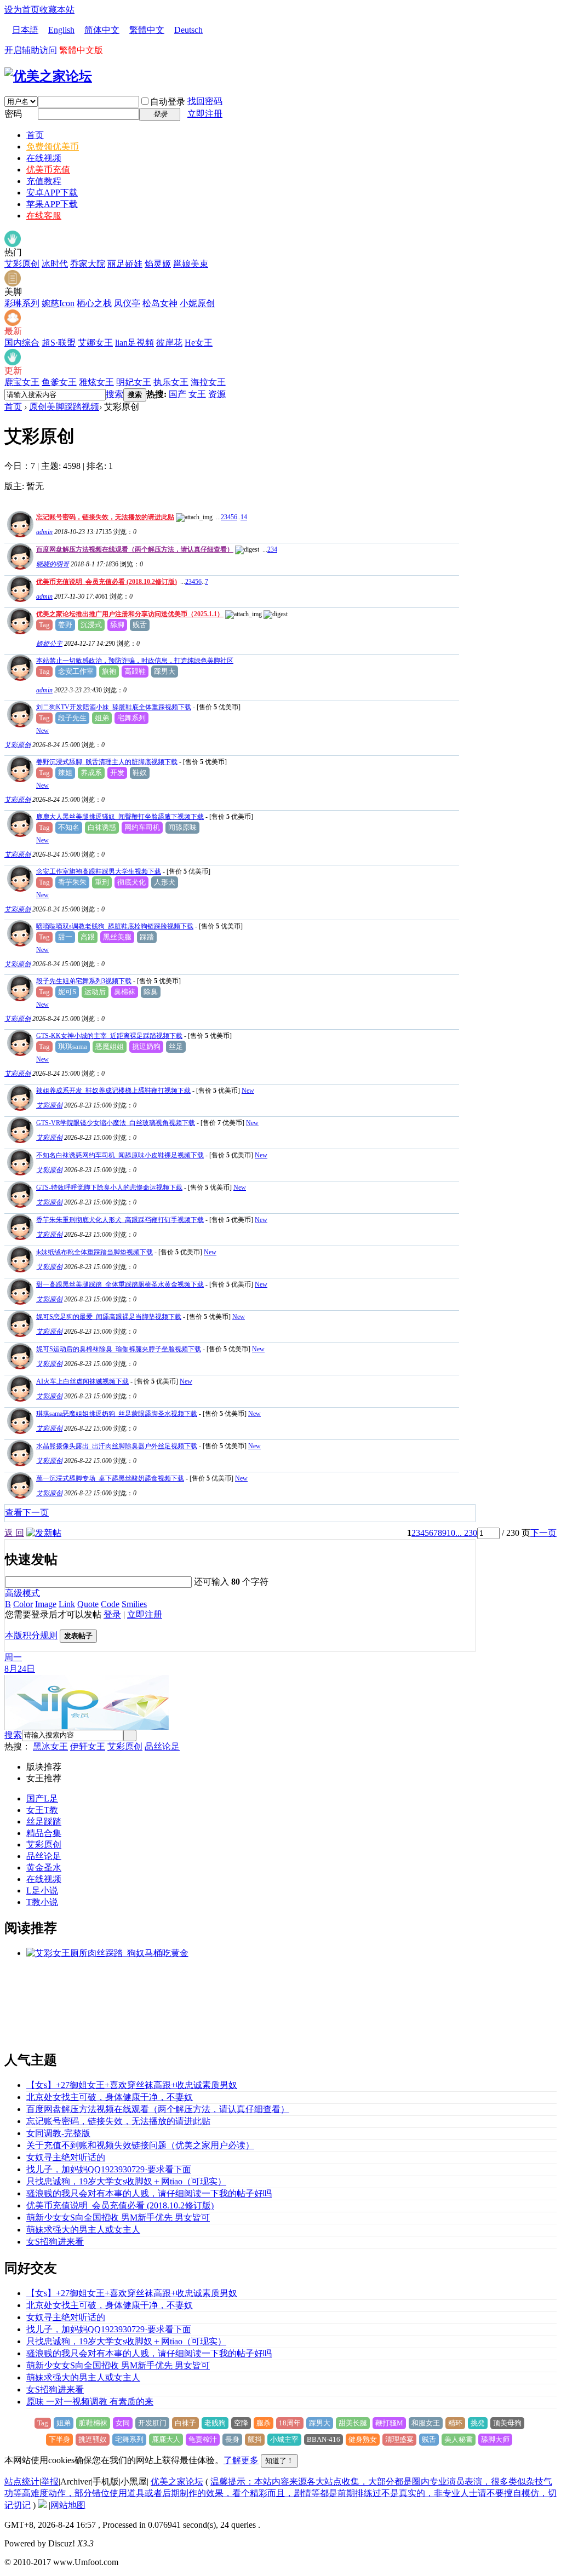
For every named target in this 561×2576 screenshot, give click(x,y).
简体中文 (102, 30)
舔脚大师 (495, 2439)
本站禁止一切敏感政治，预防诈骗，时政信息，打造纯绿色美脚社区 (135, 661)
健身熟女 (363, 2439)
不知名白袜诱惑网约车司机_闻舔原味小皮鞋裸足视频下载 (120, 1155)
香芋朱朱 (72, 882)
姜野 (65, 625)
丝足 (176, 1046)
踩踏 (147, 937)
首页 (35, 135)
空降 (241, 2423)
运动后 (95, 992)
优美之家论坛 (177, 2482)
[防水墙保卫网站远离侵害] (42, 2505)
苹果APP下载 (52, 204)
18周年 (290, 2423)
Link (67, 1604)
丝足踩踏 (44, 1821)
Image (46, 1604)
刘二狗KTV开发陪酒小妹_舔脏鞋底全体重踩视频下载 (114, 707)
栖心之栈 (94, 303)
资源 (217, 394)
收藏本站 (57, 10)
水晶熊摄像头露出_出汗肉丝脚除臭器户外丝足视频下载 (117, 1446)
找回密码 (205, 101)
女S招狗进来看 (55, 2242)
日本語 (25, 30)
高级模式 (22, 1593)
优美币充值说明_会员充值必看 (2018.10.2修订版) (107, 582)
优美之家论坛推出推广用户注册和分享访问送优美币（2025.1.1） (130, 614)
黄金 (35, 1868)
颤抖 (255, 2439)
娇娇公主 (49, 644)
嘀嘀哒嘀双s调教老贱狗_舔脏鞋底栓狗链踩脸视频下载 (115, 926)
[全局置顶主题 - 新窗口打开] (19, 534)
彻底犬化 (131, 882)
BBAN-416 (324, 2439)
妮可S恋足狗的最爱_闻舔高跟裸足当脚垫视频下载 (109, 1317)
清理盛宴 (399, 2439)
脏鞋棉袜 (93, 2423)
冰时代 (55, 264)
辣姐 (65, 773)
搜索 (115, 394)
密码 (13, 114)
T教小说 (42, 1902)
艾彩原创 (22, 264)
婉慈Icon (58, 303)
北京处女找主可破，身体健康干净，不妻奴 (110, 2097)
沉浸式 (91, 625)
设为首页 (22, 10)
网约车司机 (142, 827)
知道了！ (279, 2461)
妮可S (67, 992)
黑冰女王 (50, 1746)
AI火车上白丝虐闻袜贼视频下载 (82, 1381)
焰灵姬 (158, 264)
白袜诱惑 (102, 827)
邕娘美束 (191, 264)
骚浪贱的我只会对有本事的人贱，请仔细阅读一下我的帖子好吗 (149, 2193)
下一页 (543, 1533)
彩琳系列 (22, 303)
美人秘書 (459, 2439)
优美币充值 (48, 170)
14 (244, 517)
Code (110, 1604)
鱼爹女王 (59, 382)
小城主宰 (284, 2439)
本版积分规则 (31, 1635)
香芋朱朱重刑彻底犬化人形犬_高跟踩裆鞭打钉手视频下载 (120, 1220)
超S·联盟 (59, 343)
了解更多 (241, 2460)
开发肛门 (152, 2423)
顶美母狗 (507, 2423)
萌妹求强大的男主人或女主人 (83, 2230)
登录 (112, 1614)
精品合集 (44, 1833)
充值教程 (44, 181)
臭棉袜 (125, 992)
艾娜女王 (95, 343)
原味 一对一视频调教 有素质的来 (90, 2402)
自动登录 (168, 102)
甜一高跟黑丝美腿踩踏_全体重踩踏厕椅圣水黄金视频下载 (120, 1284)
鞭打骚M (389, 2423)
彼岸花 (169, 343)
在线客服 (44, 216)
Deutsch (188, 30)
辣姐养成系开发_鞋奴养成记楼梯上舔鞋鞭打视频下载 (113, 1091)
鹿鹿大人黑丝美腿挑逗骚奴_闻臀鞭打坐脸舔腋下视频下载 (120, 817)
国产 (178, 394)
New (42, 731)
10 (451, 1533)
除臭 (151, 992)
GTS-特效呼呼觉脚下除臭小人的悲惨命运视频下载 (109, 1187)
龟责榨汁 (203, 2439)
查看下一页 (27, 1513)
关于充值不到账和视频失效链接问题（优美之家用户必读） (140, 2145)
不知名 (69, 827)
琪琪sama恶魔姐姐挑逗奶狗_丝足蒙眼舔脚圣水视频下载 (117, 1414)
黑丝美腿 (117, 937)
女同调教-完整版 (58, 2133)
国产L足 (42, 1798)
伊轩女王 (88, 1746)
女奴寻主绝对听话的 (66, 2157)
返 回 (14, 1533)
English (61, 30)
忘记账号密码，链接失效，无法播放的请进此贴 (105, 517)
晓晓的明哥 (53, 564)
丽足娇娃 (125, 264)
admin (44, 532)
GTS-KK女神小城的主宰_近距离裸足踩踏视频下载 (109, 1036)
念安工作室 (76, 671)
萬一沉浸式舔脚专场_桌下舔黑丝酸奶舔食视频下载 (110, 1478)
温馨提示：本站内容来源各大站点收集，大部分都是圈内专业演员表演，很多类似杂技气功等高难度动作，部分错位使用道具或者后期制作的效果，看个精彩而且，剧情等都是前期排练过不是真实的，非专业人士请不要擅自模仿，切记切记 (280, 2493)
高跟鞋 (135, 671)
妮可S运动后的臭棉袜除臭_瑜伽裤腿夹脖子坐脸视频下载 (119, 1349)
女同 (123, 2423)
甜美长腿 (353, 2423)
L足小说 (42, 1891)
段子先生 (72, 718)
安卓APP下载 (52, 193)
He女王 (199, 343)
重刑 (102, 882)
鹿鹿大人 (166, 2439)
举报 (50, 2482)
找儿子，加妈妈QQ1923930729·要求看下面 (109, 2169)
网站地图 (68, 2505)
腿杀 (264, 2423)
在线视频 (44, 158)
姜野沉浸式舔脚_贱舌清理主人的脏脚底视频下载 (107, 762)
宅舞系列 (131, 718)
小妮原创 (197, 303)
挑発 (478, 2423)
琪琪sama (73, 1046)
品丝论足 (162, 1746)
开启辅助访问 (31, 50)
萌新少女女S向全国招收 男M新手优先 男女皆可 (118, 2218)
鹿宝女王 (22, 382)
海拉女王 (208, 382)
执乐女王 (171, 382)
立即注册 (205, 114)
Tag (44, 625)
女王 (197, 394)
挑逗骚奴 (93, 2439)
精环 (455, 2423)
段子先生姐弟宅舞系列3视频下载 (84, 981)
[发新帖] (44, 1533)
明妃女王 (134, 382)
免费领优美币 (53, 147)
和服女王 (426, 2423)
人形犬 (165, 882)
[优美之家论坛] (48, 76)
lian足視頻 (134, 343)
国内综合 (22, 343)
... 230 (466, 1533)
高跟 (88, 937)
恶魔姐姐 (110, 1046)
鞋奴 (140, 773)
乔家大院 (88, 264)
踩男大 (165, 671)
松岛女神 (160, 303)
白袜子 (185, 2423)
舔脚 (117, 625)
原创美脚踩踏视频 (64, 407)
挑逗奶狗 (146, 1046)
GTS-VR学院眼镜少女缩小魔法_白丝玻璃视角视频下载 (116, 1123)
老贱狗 (215, 2423)
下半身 (59, 2439)
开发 (117, 773)
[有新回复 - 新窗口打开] (19, 724)
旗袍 (109, 671)
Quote (88, 1604)
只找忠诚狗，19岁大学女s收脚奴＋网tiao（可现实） (126, 2181)
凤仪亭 (127, 303)
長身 (232, 2439)
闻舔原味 (182, 827)
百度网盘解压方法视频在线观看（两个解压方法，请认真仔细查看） (135, 549)
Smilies (134, 1604)
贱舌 (140, 625)
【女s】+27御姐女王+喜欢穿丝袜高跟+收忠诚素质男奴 (132, 2085)
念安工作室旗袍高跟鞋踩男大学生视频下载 (99, 871)
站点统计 (22, 2482)
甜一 (65, 937)
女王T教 (42, 1810)
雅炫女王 (96, 382)
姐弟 (102, 718)
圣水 (53, 1868)
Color (23, 1604)
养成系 (91, 773)
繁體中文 (147, 30)
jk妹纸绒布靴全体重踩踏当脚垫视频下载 (95, 1252)
